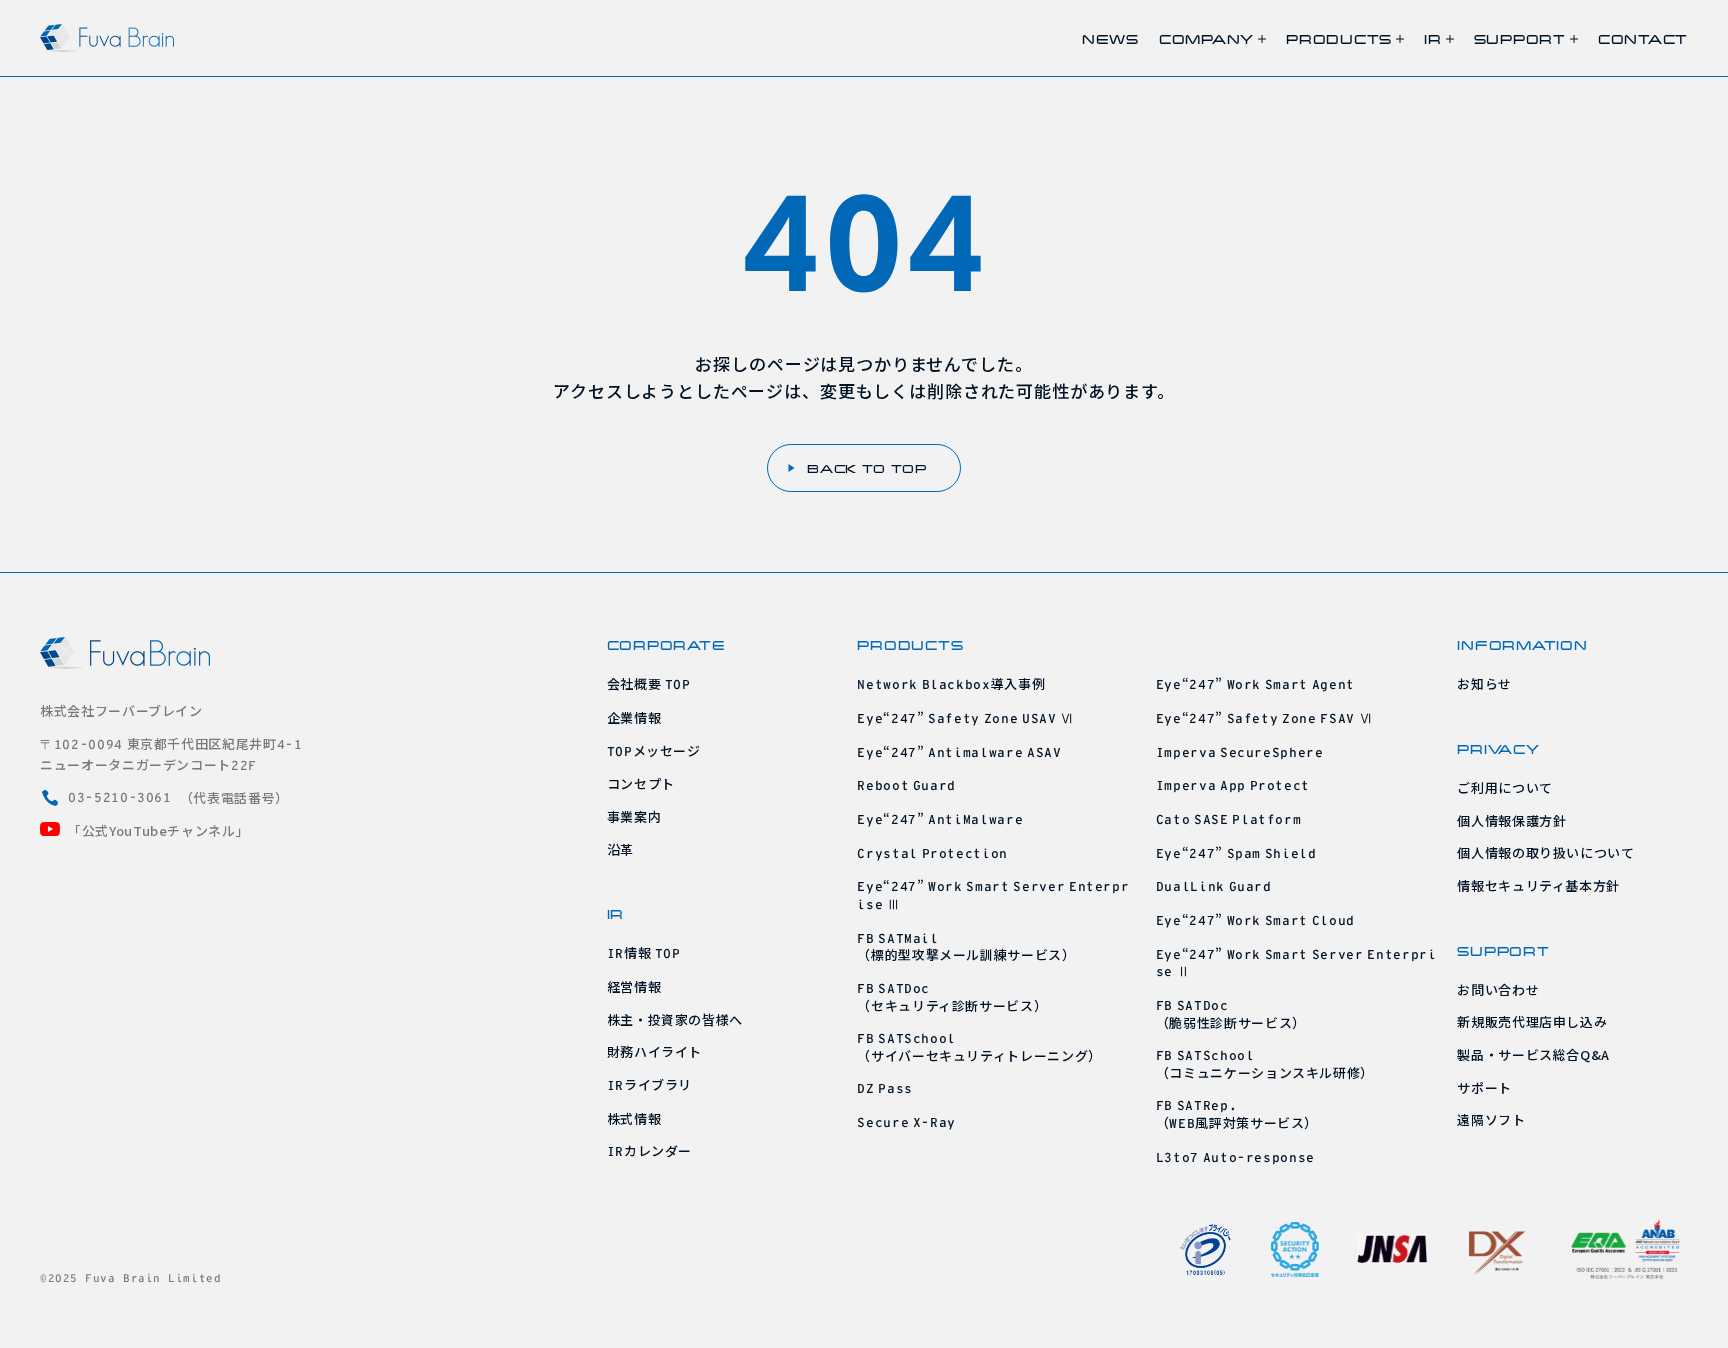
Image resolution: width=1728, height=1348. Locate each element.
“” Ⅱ (1296, 962)
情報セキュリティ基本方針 (1538, 885)
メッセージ (654, 750)
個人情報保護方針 (1511, 820)
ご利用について (1505, 787)
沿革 (620, 849)
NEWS (1110, 38)
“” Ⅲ (993, 894)
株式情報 (634, 1118)
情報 (644, 952)
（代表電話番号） (178, 797)
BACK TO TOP (867, 468)
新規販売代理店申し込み (1532, 1021)
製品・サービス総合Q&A (1533, 1054)
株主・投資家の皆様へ (675, 1019)
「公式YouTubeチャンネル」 (158, 830)
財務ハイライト (655, 1051)
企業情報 (634, 717)
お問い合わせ (1498, 989)
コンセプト (641, 783)
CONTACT (1643, 38)
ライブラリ (650, 1084)
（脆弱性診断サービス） (1231, 1015)
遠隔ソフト (1491, 1119)
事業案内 (634, 816)
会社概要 (649, 683)
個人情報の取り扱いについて (1545, 852)
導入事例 (951, 683)
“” (959, 751)
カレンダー (650, 1150)
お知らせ (1484, 683)
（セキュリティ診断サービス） (952, 998)
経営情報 (634, 986)
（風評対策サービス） (1237, 1115)
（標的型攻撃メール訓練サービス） (966, 948)
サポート (1484, 1087)
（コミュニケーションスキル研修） (1265, 1065)
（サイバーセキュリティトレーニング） (979, 1048)
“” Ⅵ (965, 717)
